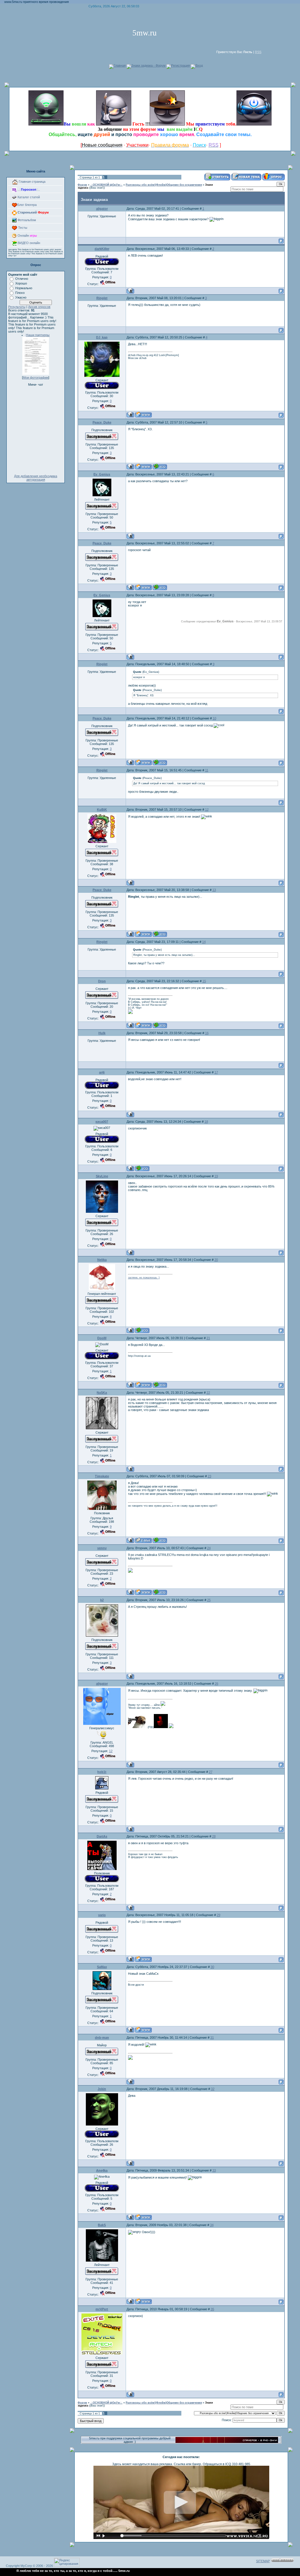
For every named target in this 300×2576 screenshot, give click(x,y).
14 (204, 942)
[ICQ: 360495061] (142, 1168)
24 (209, 1548)
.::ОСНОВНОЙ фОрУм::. (106, 185)
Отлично (22, 279)
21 (208, 1338)
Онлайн (27, 236)
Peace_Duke (102, 422)
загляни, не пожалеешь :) (144, 1278)
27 (211, 1772)
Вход (199, 65)
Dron (102, 981)
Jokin (102, 2089)
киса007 (102, 1122)
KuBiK (102, 809)
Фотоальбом (26, 220)
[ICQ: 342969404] (142, 1330)
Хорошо (21, 283)
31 (212, 2038)
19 (216, 1176)
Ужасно (21, 297)
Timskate (102, 1476)
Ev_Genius (102, 474)
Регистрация (180, 65)
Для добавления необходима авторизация (36, 478)
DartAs (102, 1836)
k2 (102, 1600)
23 (209, 1476)
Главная (120, 65)
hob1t (102, 1772)
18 (206, 1122)
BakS (102, 2225)
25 (209, 1600)
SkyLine (102, 1176)
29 (219, 1915)
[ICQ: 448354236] (160, 1592)
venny (102, 1548)
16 (207, 1033)
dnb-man (102, 2038)
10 (214, 718)
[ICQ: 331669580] (160, 1025)
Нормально (24, 288)
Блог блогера (27, 205)
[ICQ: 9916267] (160, 466)
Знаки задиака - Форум (148, 65)
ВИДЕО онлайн (28, 243)
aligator (102, 209)
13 (214, 890)
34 (212, 2225)
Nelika (102, 1260)
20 (216, 1260)
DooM (102, 1338)
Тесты (22, 228)
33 (214, 2170)
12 (207, 809)
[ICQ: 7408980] (160, 1540)
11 (207, 770)
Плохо (20, 293)
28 (214, 1836)
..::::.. (28, 189)
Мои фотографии (36, 377)
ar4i (102, 1072)
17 (216, 1072)
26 (217, 1684)
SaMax (102, 1967)
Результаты (17, 307)
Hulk (102, 1033)
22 (208, 1393)
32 (213, 2089)
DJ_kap (102, 337)
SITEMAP (263, 2561)
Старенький (33, 212)
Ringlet (102, 298)
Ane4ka (102, 2170)
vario (102, 1915)
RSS (258, 52)
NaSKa (102, 1393)
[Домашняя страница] (143, 415)
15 (204, 981)
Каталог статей (28, 197)
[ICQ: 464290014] (160, 1385)
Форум (82, 185)
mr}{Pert (102, 2309)
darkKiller (102, 249)
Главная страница (32, 182)
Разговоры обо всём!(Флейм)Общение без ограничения (164, 185)
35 (212, 2309)
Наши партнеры (38, 335)
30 (212, 1967)
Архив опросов (39, 307)
